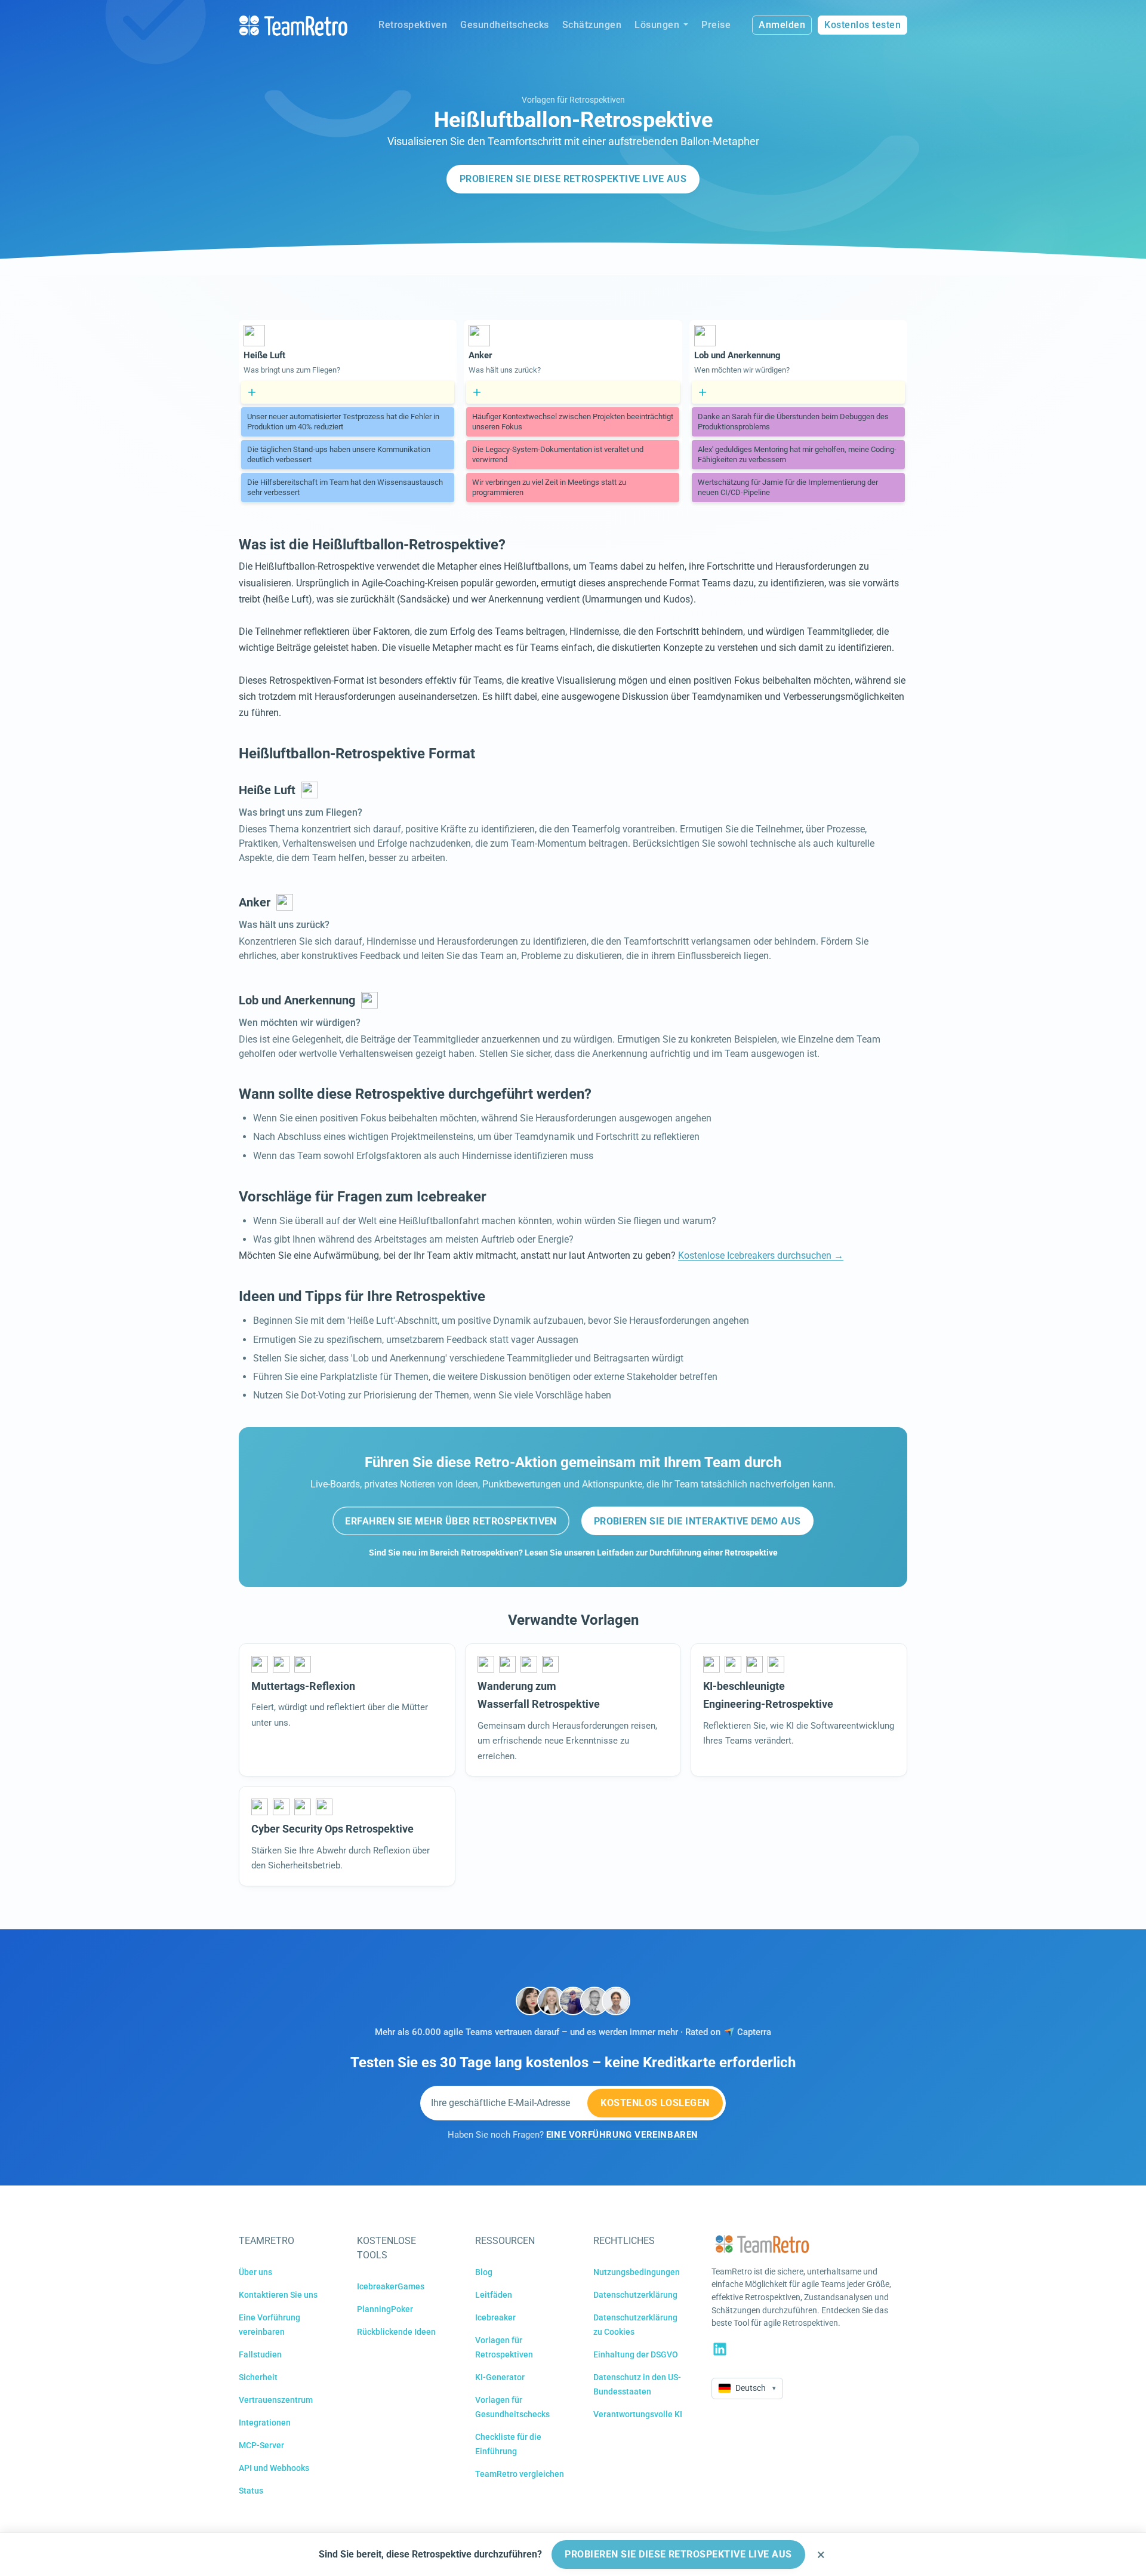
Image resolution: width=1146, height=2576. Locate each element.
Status (251, 2491)
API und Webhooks (274, 2468)
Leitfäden (494, 2295)
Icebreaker (495, 2317)
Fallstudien (260, 2354)
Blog (484, 2272)
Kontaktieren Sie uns (278, 2295)
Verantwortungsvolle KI (638, 2414)
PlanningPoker (385, 2309)
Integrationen (265, 2423)
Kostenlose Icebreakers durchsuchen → (761, 1255)
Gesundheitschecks (505, 25)
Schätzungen (592, 25)
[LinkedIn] (720, 2349)
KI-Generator (500, 2377)
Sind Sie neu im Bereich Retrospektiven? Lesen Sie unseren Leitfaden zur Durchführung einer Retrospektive (573, 1553)
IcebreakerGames (391, 2286)
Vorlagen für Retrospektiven (573, 100)
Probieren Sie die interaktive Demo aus (697, 1521)
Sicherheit (258, 2377)
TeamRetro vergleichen (520, 2474)
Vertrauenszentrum (276, 2400)
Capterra (754, 2032)
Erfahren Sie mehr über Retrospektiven (451, 1521)
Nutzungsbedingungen (637, 2272)
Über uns (255, 2272)
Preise (716, 25)
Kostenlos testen (862, 25)
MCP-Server (261, 2445)
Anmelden (782, 25)
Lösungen (657, 25)
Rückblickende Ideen (396, 2332)
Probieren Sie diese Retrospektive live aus (573, 179)
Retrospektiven (413, 25)
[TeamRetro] (293, 25)
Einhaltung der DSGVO (636, 2354)
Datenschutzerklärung (635, 2295)
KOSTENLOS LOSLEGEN (655, 2103)
